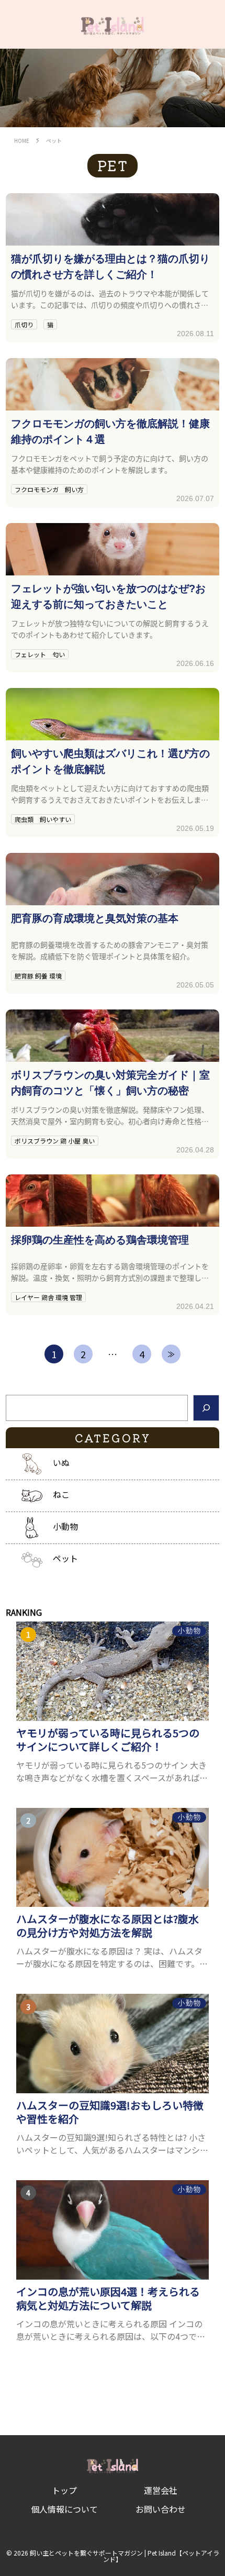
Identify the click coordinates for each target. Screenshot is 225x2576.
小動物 (65, 1527)
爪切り (24, 324)
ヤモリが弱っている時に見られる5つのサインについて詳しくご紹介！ (108, 1740)
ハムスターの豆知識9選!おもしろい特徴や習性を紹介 (110, 2112)
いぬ (61, 1463)
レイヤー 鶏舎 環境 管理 (48, 1297)
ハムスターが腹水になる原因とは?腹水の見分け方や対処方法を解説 (108, 1926)
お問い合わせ (161, 2509)
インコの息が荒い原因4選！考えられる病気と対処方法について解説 (108, 2299)
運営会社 (161, 2490)
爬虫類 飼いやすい (43, 819)
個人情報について (64, 2509)
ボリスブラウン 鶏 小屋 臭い (55, 1141)
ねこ (61, 1495)
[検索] (206, 1408)
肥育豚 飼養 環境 (38, 976)
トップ (64, 2490)
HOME (22, 141)
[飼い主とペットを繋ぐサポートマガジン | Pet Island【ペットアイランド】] (112, 24)
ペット (65, 1559)
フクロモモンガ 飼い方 (49, 489)
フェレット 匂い (40, 654)
